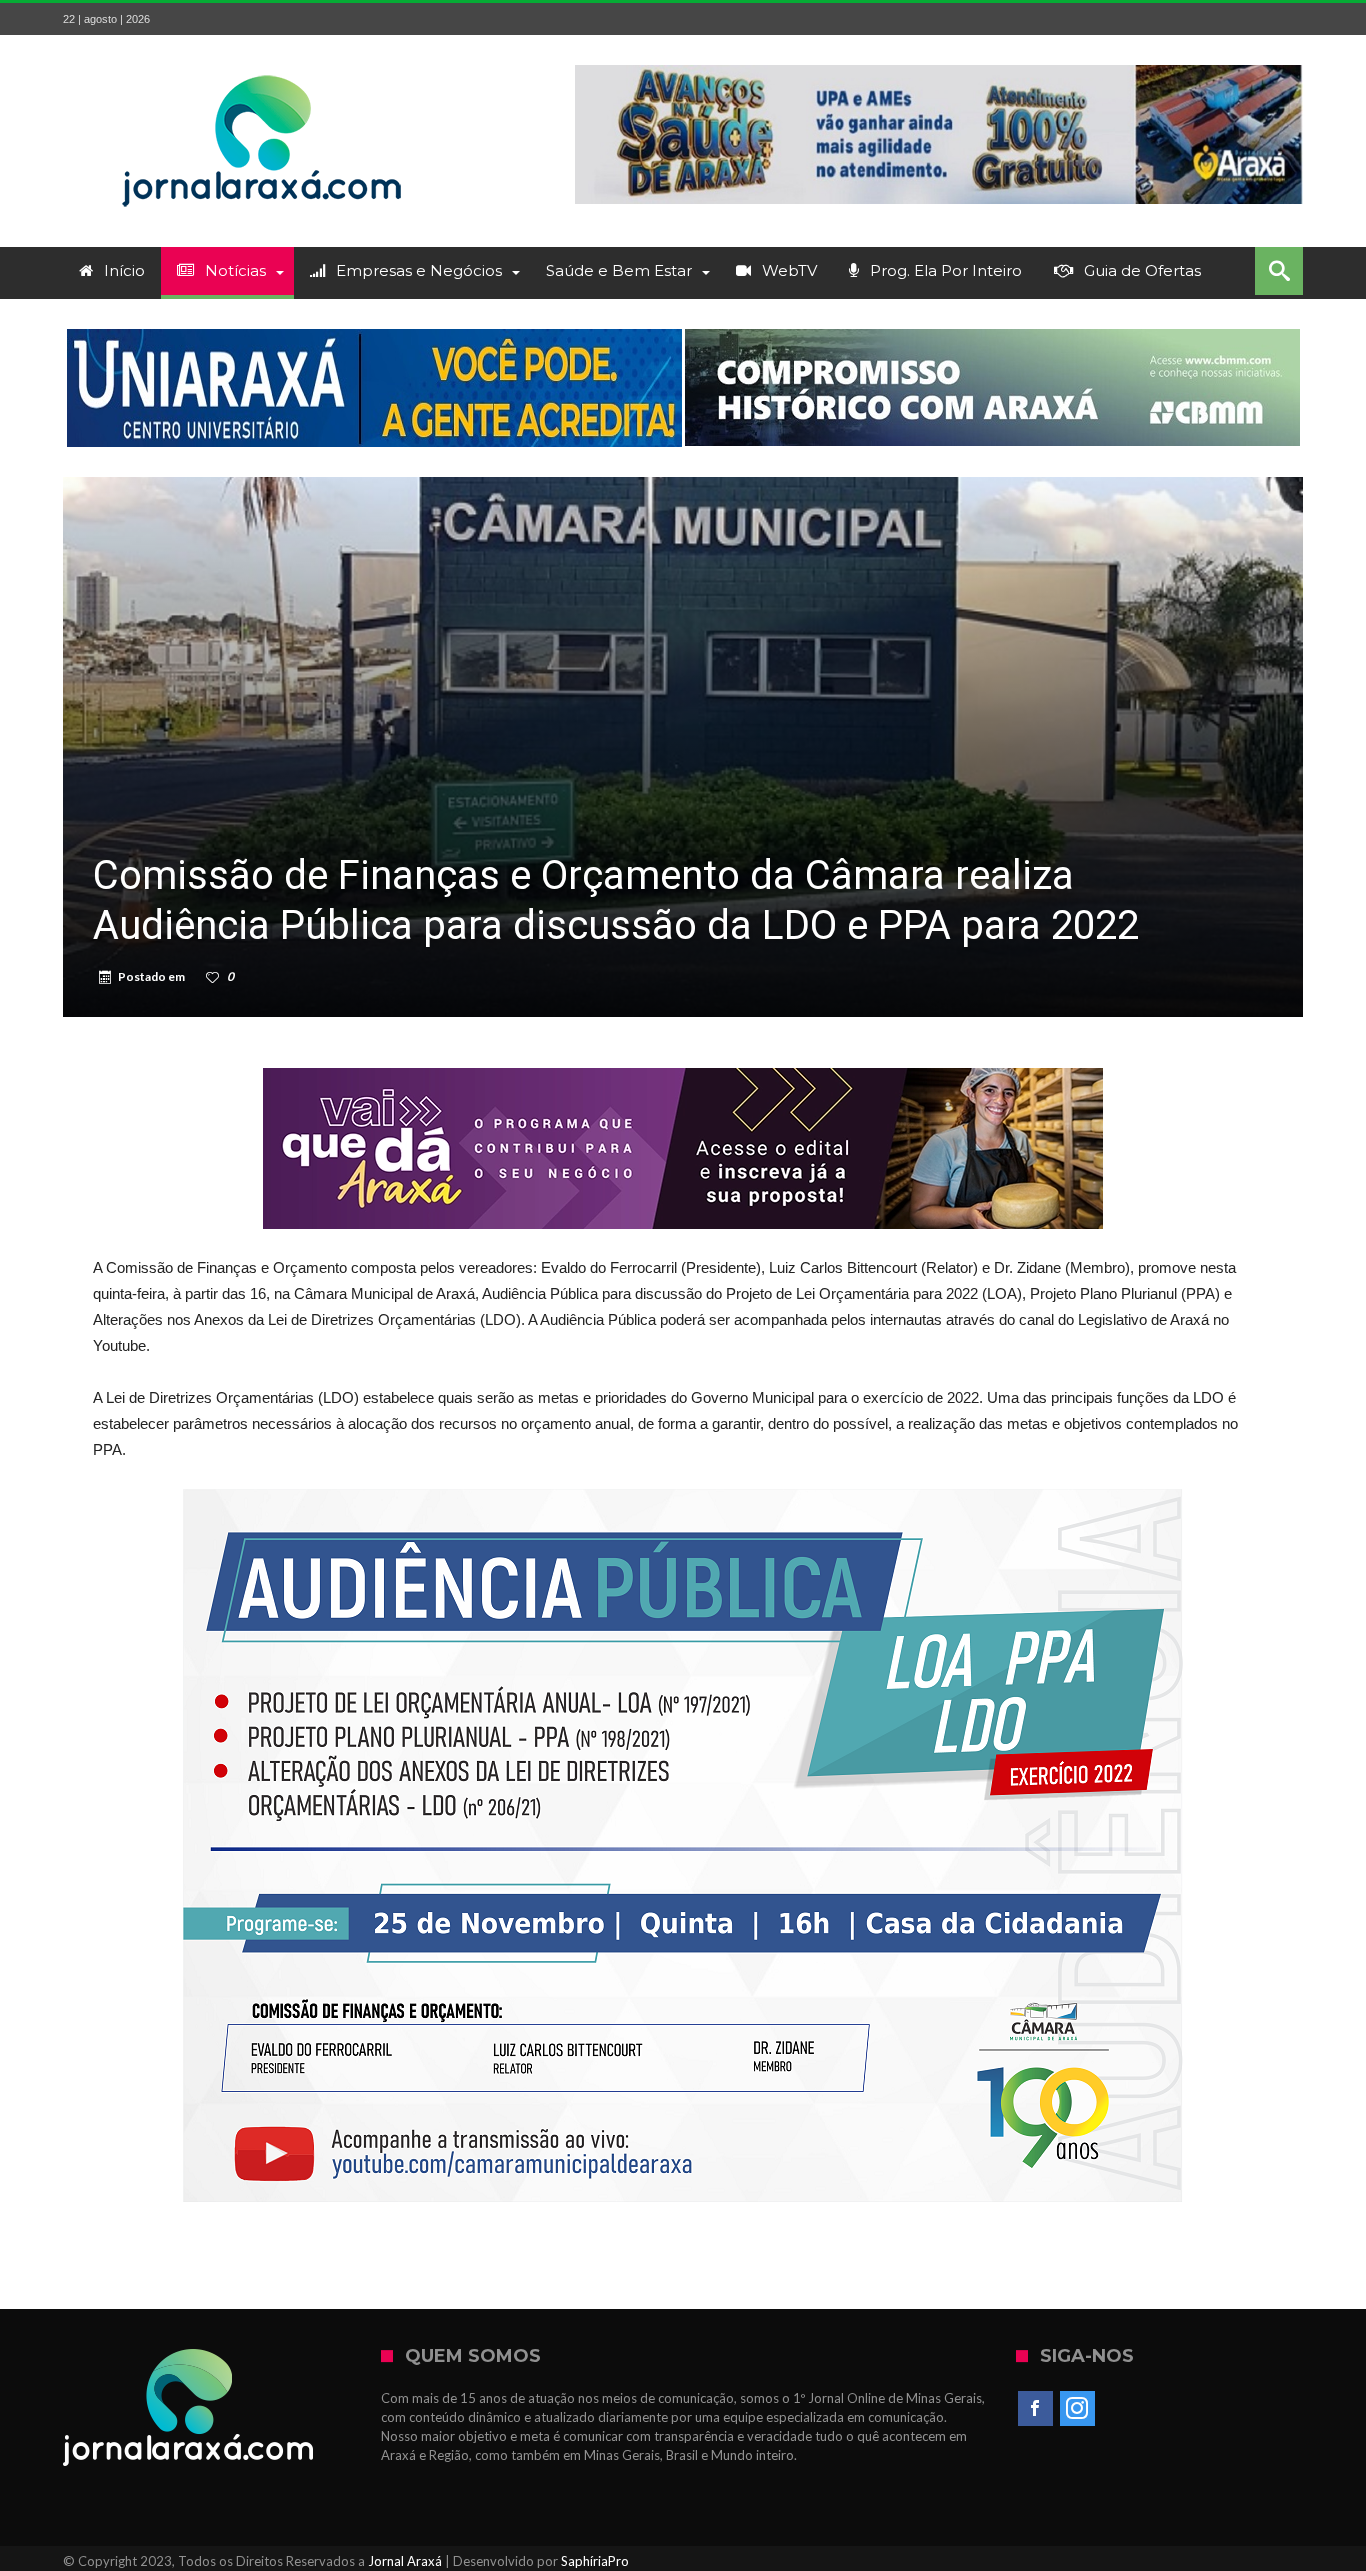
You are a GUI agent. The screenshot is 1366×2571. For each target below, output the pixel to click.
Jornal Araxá (405, 2561)
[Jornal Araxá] (263, 64)
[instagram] (1077, 2409)
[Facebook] (1035, 2409)
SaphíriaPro (595, 2561)
